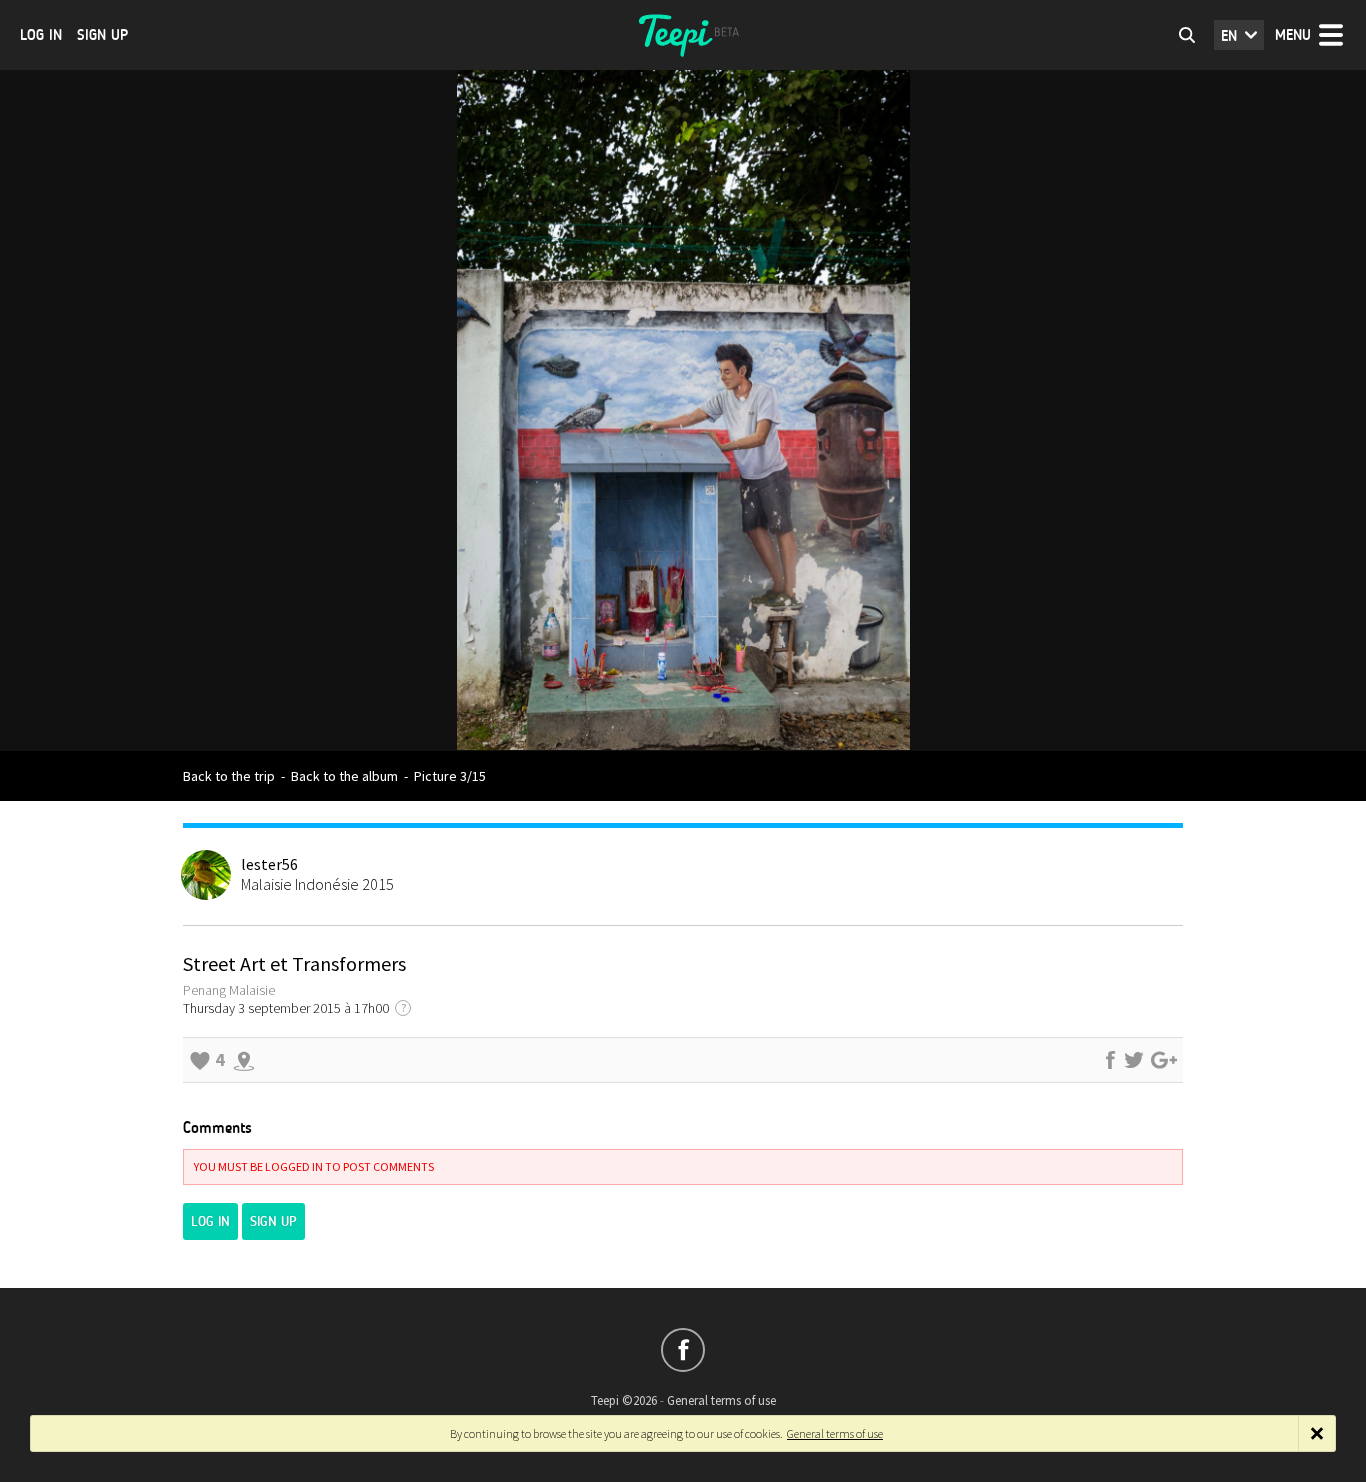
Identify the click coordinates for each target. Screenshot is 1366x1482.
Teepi (683, 35)
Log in (41, 35)
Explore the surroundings (244, 1060)
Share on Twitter (1134, 1060)
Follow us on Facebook (683, 1350)
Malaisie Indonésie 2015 (317, 884)
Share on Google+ (1164, 1060)
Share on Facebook (1110, 1060)
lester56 (269, 864)
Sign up (102, 35)
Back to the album (344, 776)
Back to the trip (229, 776)
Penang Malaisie (229, 990)
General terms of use (721, 1400)
